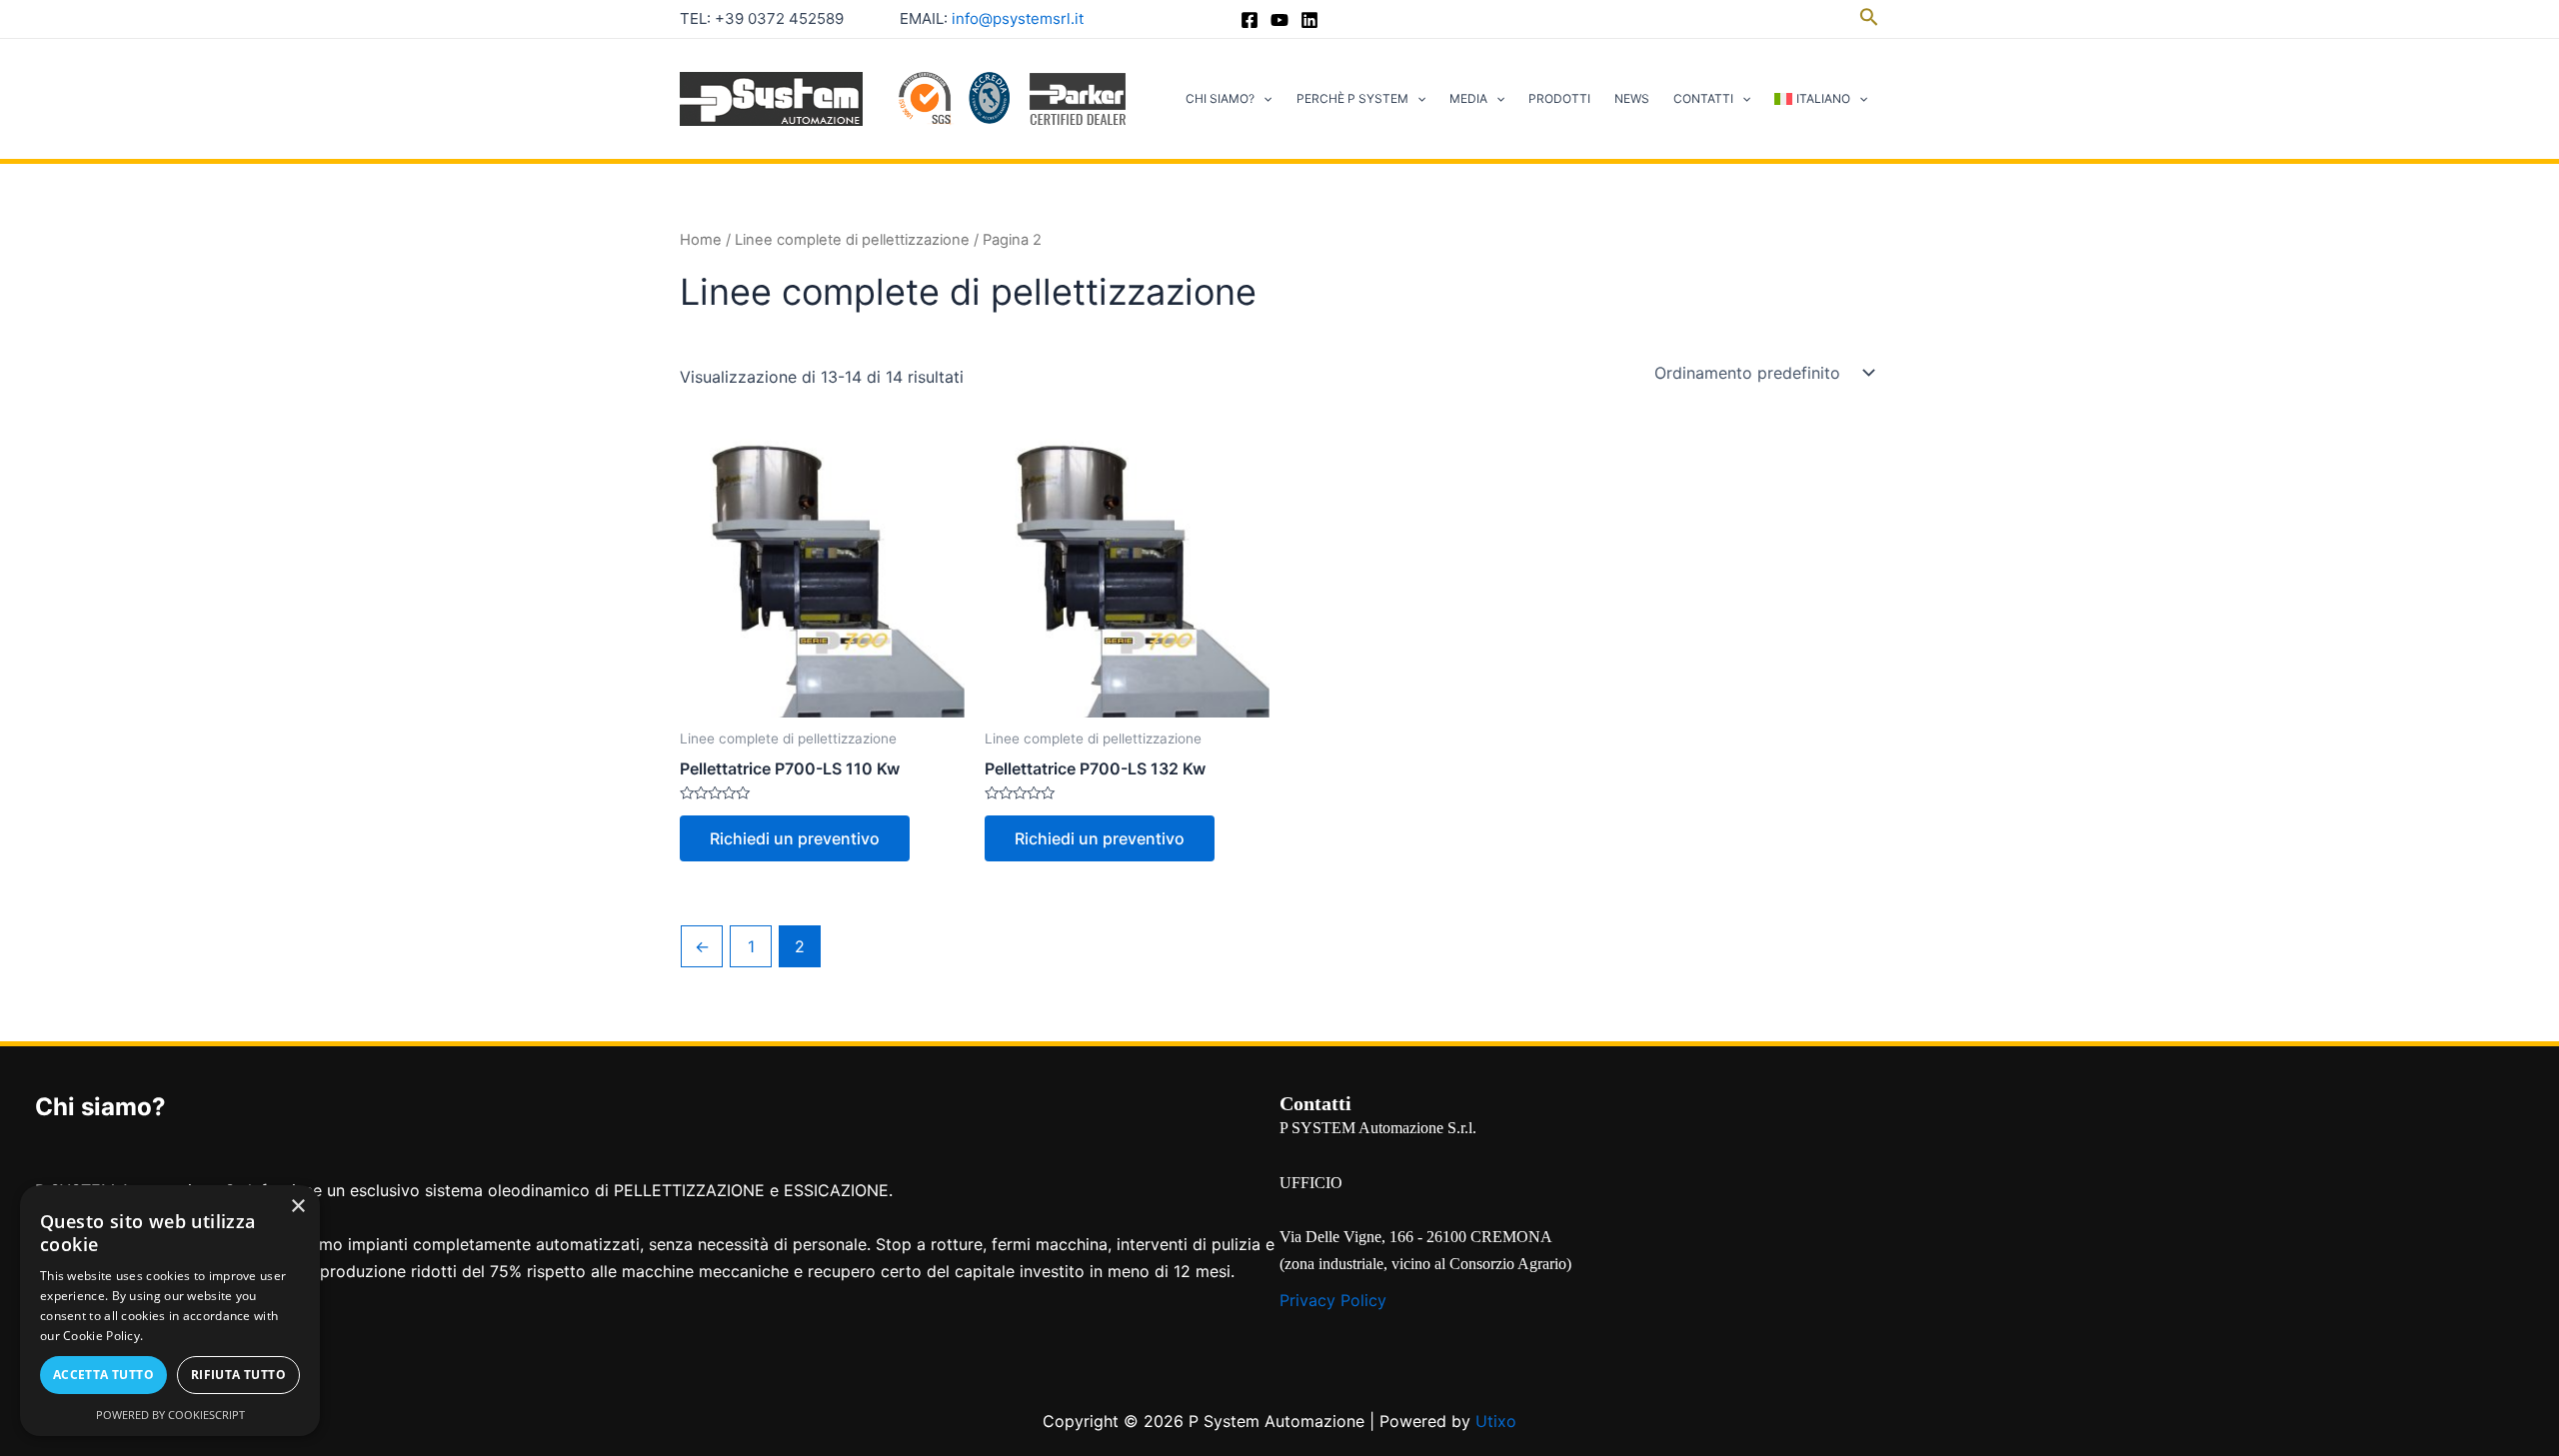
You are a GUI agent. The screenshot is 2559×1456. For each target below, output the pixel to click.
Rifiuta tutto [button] (238, 1375)
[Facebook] (1250, 20)
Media (1468, 98)
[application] (1263, 99)
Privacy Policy (1333, 1300)
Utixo (1496, 1421)
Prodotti (1559, 98)
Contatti (1703, 98)
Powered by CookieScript (170, 1415)
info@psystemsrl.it (1018, 18)
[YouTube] (1279, 20)
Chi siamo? (1220, 98)
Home (701, 240)
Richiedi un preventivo (795, 838)
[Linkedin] (1309, 20)
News (1632, 98)
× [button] (297, 1207)
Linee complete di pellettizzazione (852, 240)
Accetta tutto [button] (103, 1375)
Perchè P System (1352, 98)
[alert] (170, 1311)
